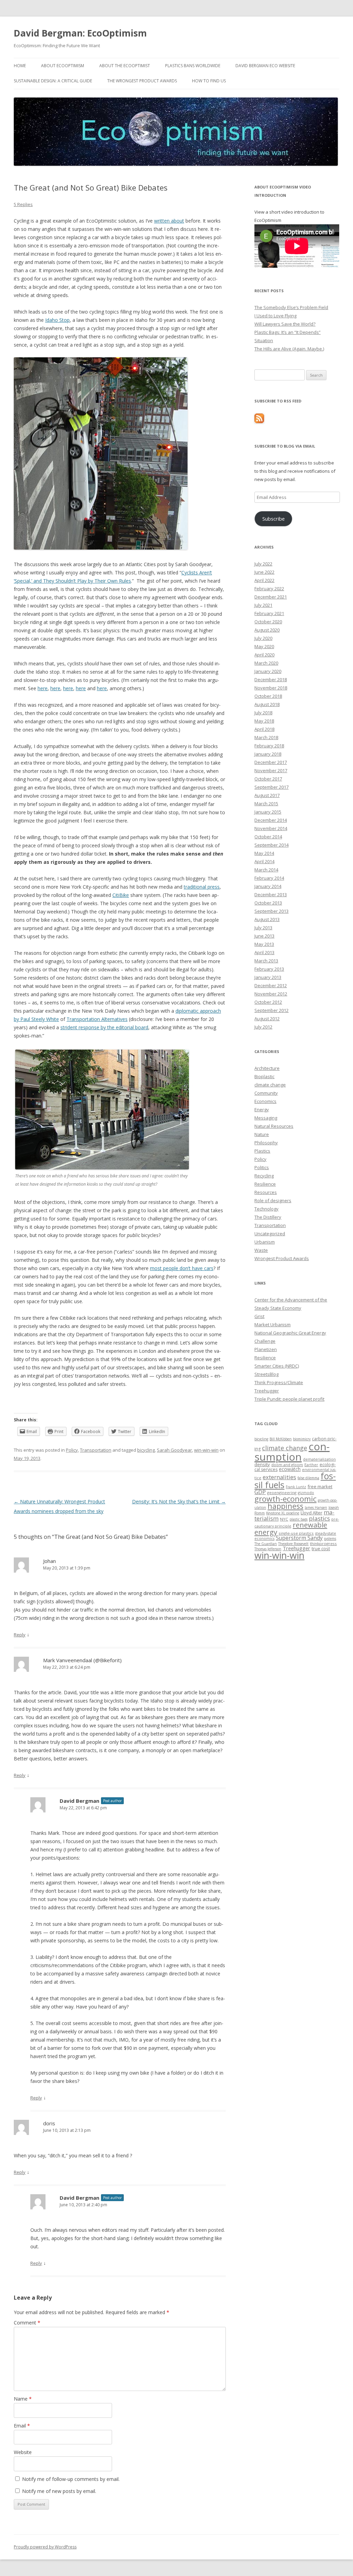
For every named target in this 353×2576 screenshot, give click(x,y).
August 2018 (267, 704)
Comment (27, 2323)
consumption (292, 1451)
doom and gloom (287, 1465)
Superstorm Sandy (299, 1538)
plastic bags (299, 1519)
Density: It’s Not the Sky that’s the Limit (179, 1501)
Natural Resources (274, 1126)
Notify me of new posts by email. (59, 2491)
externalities (279, 1477)
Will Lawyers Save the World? (285, 324)
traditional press (202, 887)
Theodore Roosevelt (293, 1544)
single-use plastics (296, 1533)
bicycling (146, 1450)
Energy (262, 1110)
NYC (284, 1519)
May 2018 (264, 721)
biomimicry (302, 1439)
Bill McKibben (281, 1439)
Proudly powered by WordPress (45, 2547)
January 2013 (268, 977)
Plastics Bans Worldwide (193, 66)
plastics (319, 1518)
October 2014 (268, 837)
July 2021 (263, 605)
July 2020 (263, 638)
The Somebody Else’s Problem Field (291, 307)
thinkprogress (323, 1543)
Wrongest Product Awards (282, 1258)
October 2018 (268, 696)
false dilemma (308, 1478)
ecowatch (290, 1469)
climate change (270, 1085)
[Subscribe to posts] (259, 421)
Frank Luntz (296, 1487)
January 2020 (268, 671)
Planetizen (266, 1349)
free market (320, 1486)
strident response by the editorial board (104, 1027)
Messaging (266, 1118)
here (43, 688)
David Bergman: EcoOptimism (80, 33)
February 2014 (269, 878)
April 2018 (264, 729)
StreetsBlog (266, 1374)
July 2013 (263, 928)
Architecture (267, 1068)
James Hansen (316, 1507)
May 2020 (264, 646)
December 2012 (271, 985)
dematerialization (319, 1459)
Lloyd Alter (311, 1513)
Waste (261, 1250)
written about (169, 221)
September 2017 (271, 787)
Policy (72, 1450)
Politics (262, 1167)
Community (266, 1093)
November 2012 (271, 994)
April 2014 (264, 861)
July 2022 (263, 564)
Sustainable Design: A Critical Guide (53, 81)
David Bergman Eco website (265, 66)
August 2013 (267, 919)
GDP (260, 1492)
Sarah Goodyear (174, 1450)
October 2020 (268, 622)
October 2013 (268, 903)
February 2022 (269, 589)
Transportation (96, 1450)
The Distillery (268, 1217)
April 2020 (264, 655)
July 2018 (263, 713)
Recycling (264, 1176)
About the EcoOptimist (125, 66)
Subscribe (274, 519)
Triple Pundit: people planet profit (289, 1399)
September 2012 (271, 1010)
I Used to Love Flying (275, 316)
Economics (265, 1101)
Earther (311, 1465)
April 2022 (264, 580)
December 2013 (271, 895)
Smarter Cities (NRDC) (277, 1366)
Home (20, 66)
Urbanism (265, 1242)
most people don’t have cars (182, 1268)
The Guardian (266, 1544)
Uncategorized (270, 1234)
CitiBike (121, 895)
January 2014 (268, 886)
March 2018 (266, 737)
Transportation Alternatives (97, 1019)
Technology (266, 1209)
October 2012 (268, 1002)
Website (23, 2452)
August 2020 (267, 630)
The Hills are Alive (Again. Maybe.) (289, 349)
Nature (262, 1134)
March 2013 (266, 961)
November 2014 (271, 828)
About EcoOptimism (63, 66)
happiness (285, 1506)
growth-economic (285, 1499)
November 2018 (271, 688)
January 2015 (268, 812)
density (262, 1464)
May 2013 (264, 944)
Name (23, 2399)
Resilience (265, 1184)
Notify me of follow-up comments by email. (71, 2479)
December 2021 (271, 597)
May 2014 (264, 853)
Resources (266, 1192)
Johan (49, 1561)
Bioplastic (264, 1076)
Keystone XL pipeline (283, 1513)
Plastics (262, 1151)
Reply (20, 1635)
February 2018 (269, 746)
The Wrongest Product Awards (142, 81)
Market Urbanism (273, 1325)
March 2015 (266, 804)
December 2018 (271, 679)
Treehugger (267, 1391)
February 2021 (269, 613)
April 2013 (264, 952)
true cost (321, 1548)
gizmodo (306, 1493)
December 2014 (271, 820)
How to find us (209, 81)
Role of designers (273, 1200)
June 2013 (264, 936)
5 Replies (23, 204)
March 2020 (266, 663)
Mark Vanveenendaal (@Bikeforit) (82, 1660)
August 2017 (267, 795)
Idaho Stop (57, 320)
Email (22, 2426)
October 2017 (268, 779)
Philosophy (266, 1143)
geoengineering (282, 1493)
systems (330, 1539)
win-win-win (206, 1450)
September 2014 (271, 845)
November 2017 (271, 770)
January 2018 (268, 754)
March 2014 (266, 870)
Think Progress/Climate (279, 1382)
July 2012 (263, 1027)
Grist (259, 1316)
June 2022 (264, 572)
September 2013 (271, 911)
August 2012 (267, 1019)
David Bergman (79, 1801)
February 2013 (269, 969)
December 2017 (271, 762)
